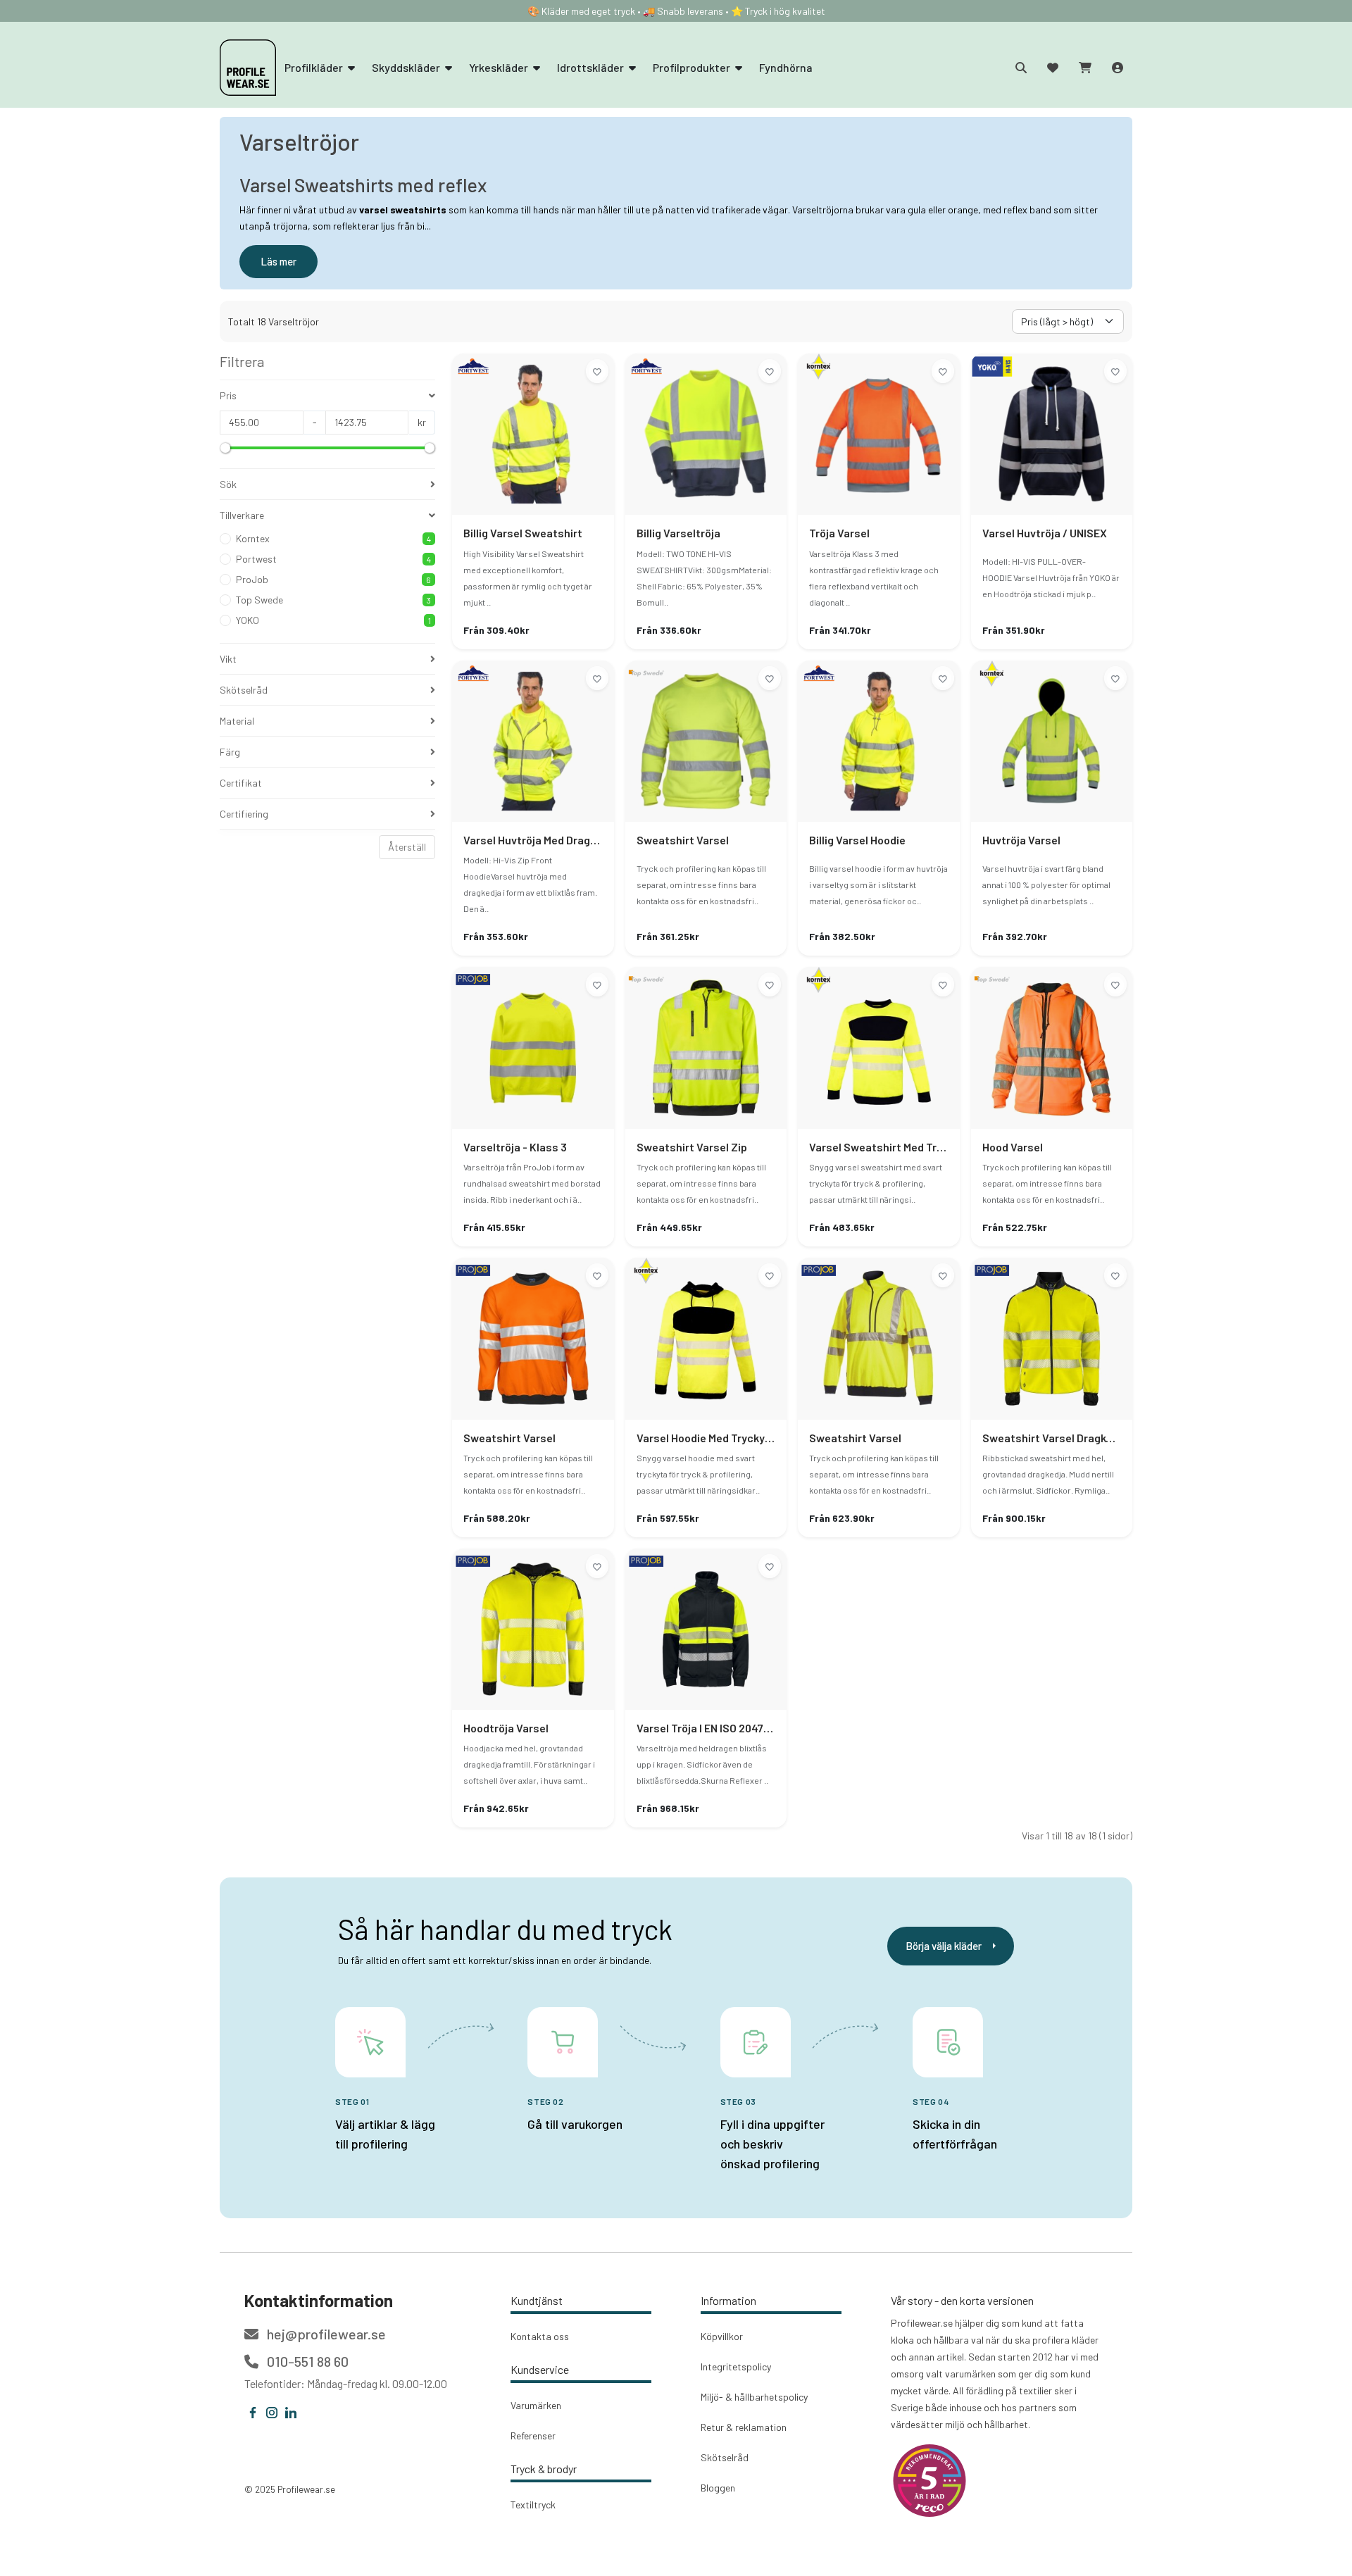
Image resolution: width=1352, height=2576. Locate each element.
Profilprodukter (693, 67)
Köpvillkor (722, 2336)
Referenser (533, 2436)
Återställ (407, 847)
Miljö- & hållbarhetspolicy (754, 2397)
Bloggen (718, 2488)
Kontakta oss (540, 2336)
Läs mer (278, 261)
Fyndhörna (786, 67)
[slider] (225, 448)
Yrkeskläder (500, 67)
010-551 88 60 (306, 2361)
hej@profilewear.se (325, 2334)
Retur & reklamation (744, 2427)
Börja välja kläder (944, 1946)
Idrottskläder (591, 67)
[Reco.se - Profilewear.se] (930, 2481)
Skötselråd (725, 2457)
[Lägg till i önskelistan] (597, 371)
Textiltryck (533, 2505)
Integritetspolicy (736, 2366)
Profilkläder (315, 67)
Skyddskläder (407, 67)
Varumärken (536, 2405)
